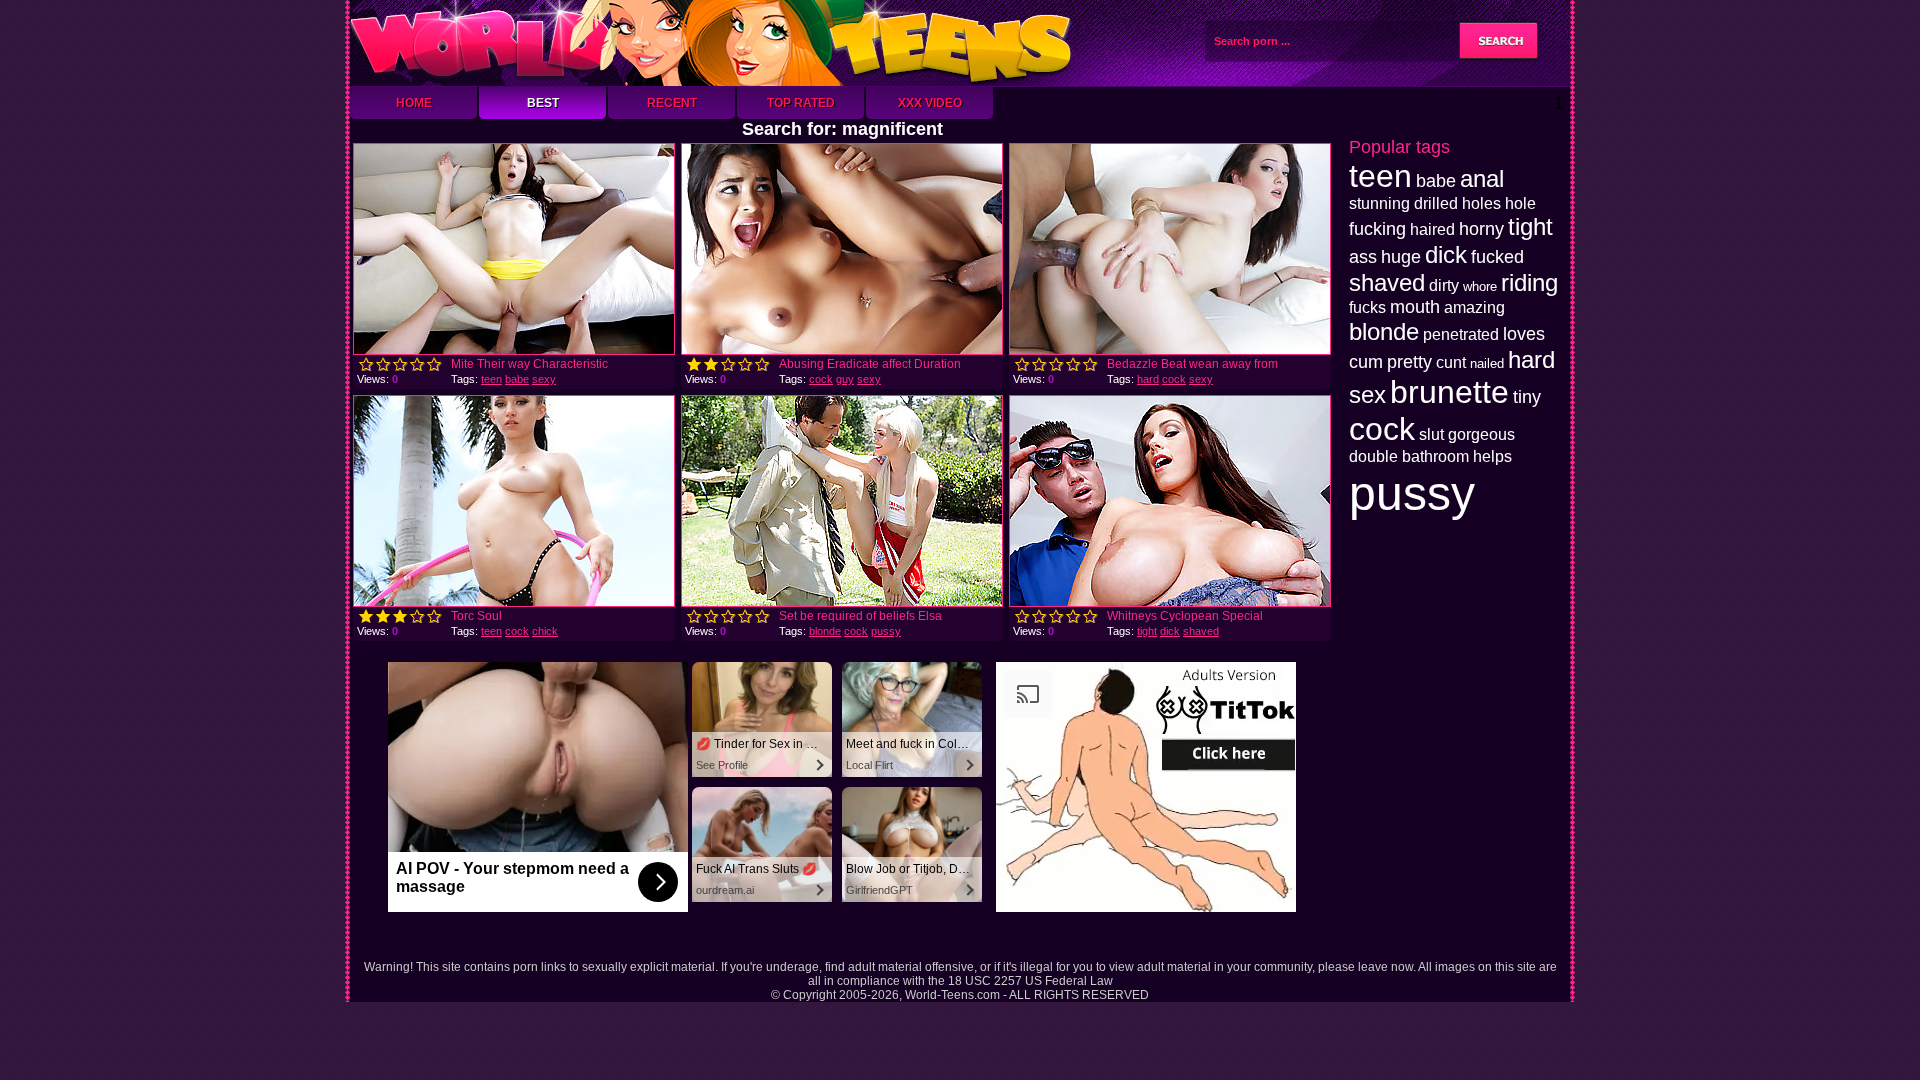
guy (845, 379)
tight (1147, 631)
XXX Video (930, 103)
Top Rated (801, 103)
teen (491, 379)
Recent (672, 103)
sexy (544, 379)
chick (545, 631)
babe (517, 379)
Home (414, 103)
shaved (1201, 631)
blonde (825, 631)
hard (1148, 379)
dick (1170, 631)
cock (821, 379)
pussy (886, 631)
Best (543, 103)
